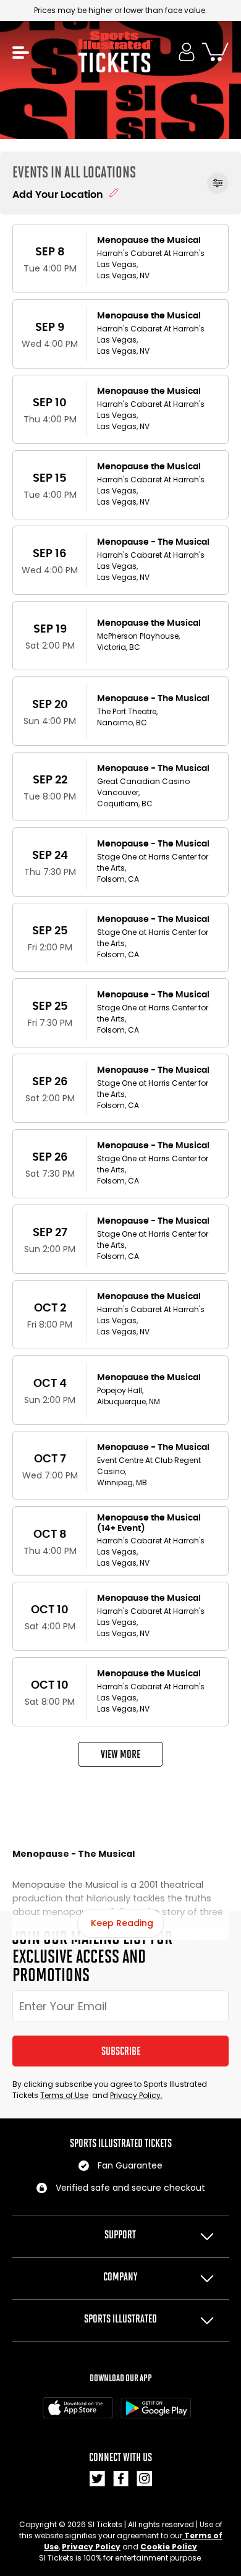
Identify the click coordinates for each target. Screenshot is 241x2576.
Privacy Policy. (136, 2095)
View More (120, 1754)
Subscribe (121, 2051)
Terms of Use (64, 2095)
